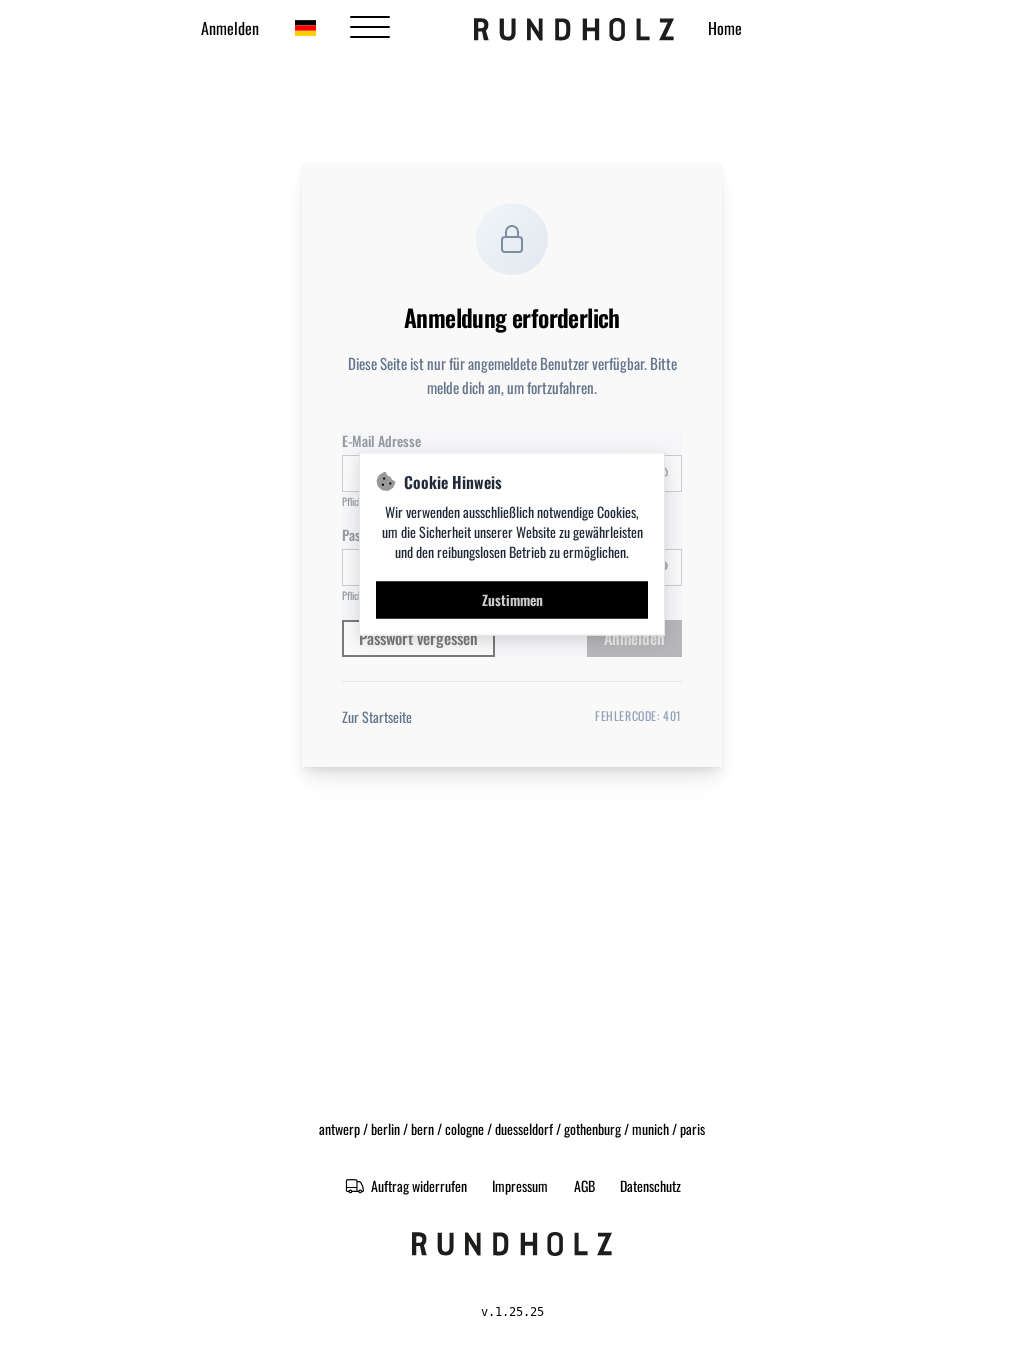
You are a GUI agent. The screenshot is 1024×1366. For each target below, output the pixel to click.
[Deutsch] (305, 28)
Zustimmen (512, 599)
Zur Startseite (377, 716)
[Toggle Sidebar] (370, 27)
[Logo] (574, 28)
